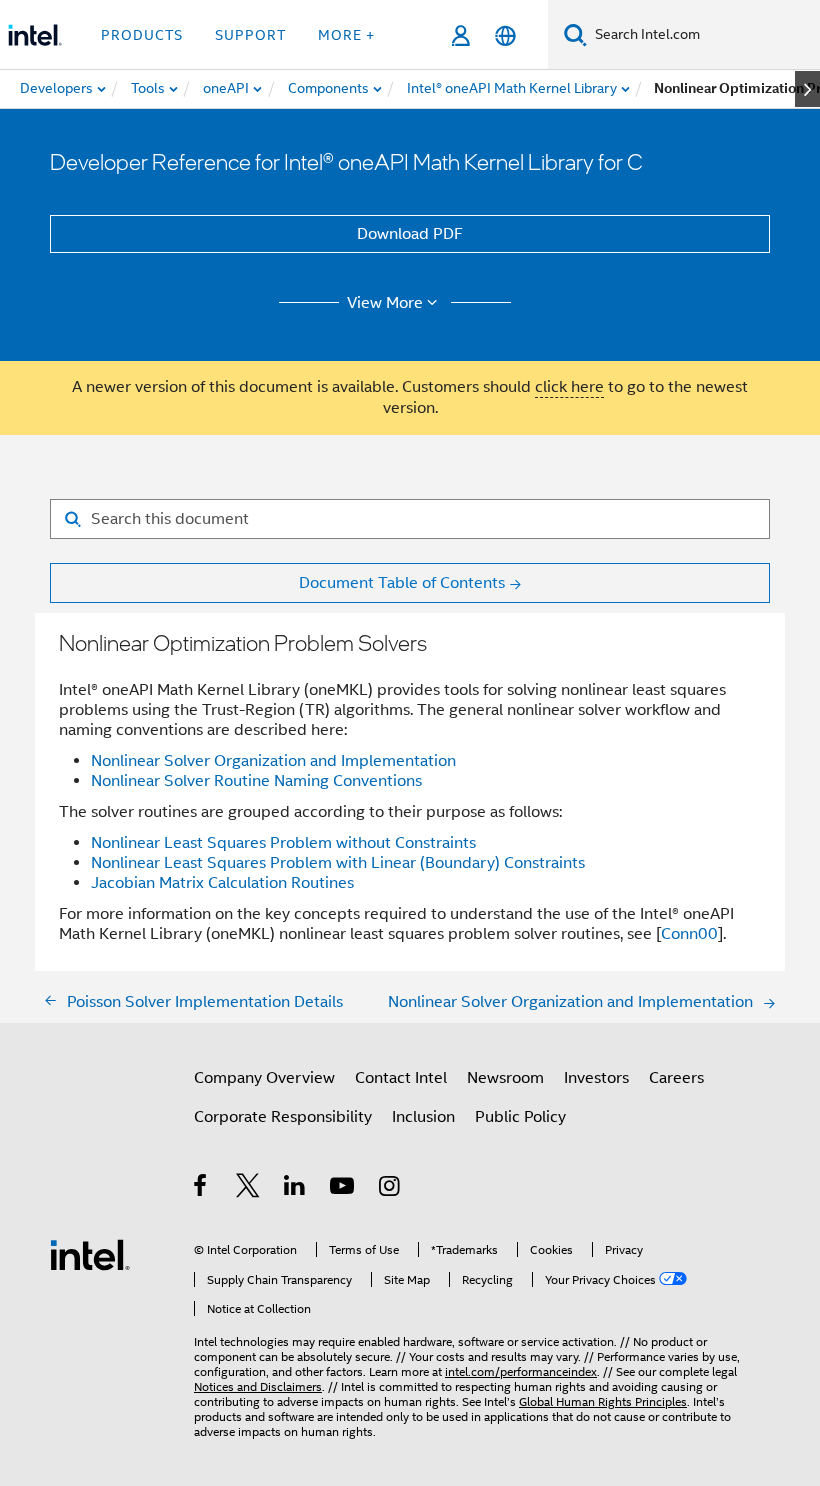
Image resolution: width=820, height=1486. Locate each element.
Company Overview (264, 1078)
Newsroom (505, 1078)
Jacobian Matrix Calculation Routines (222, 883)
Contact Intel (401, 1078)
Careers (676, 1078)
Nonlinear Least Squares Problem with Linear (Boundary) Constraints (338, 863)
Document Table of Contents (402, 583)
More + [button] (346, 35)
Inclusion (423, 1117)
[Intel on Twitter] (248, 1189)
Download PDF (410, 234)
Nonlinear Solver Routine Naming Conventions (256, 781)
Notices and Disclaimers (258, 1386)
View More (385, 303)
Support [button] (250, 35)
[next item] (807, 89)
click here (569, 387)
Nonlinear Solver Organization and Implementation (273, 761)
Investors (596, 1078)
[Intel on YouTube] (343, 1189)
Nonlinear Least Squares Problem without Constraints (283, 843)
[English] (505, 35)
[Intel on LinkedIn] (295, 1189)
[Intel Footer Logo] (90, 1254)
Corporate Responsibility (283, 1117)
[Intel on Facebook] (201, 1189)
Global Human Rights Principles (603, 1401)
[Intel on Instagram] (390, 1189)
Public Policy (520, 1117)
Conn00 (689, 934)
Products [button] (142, 35)
